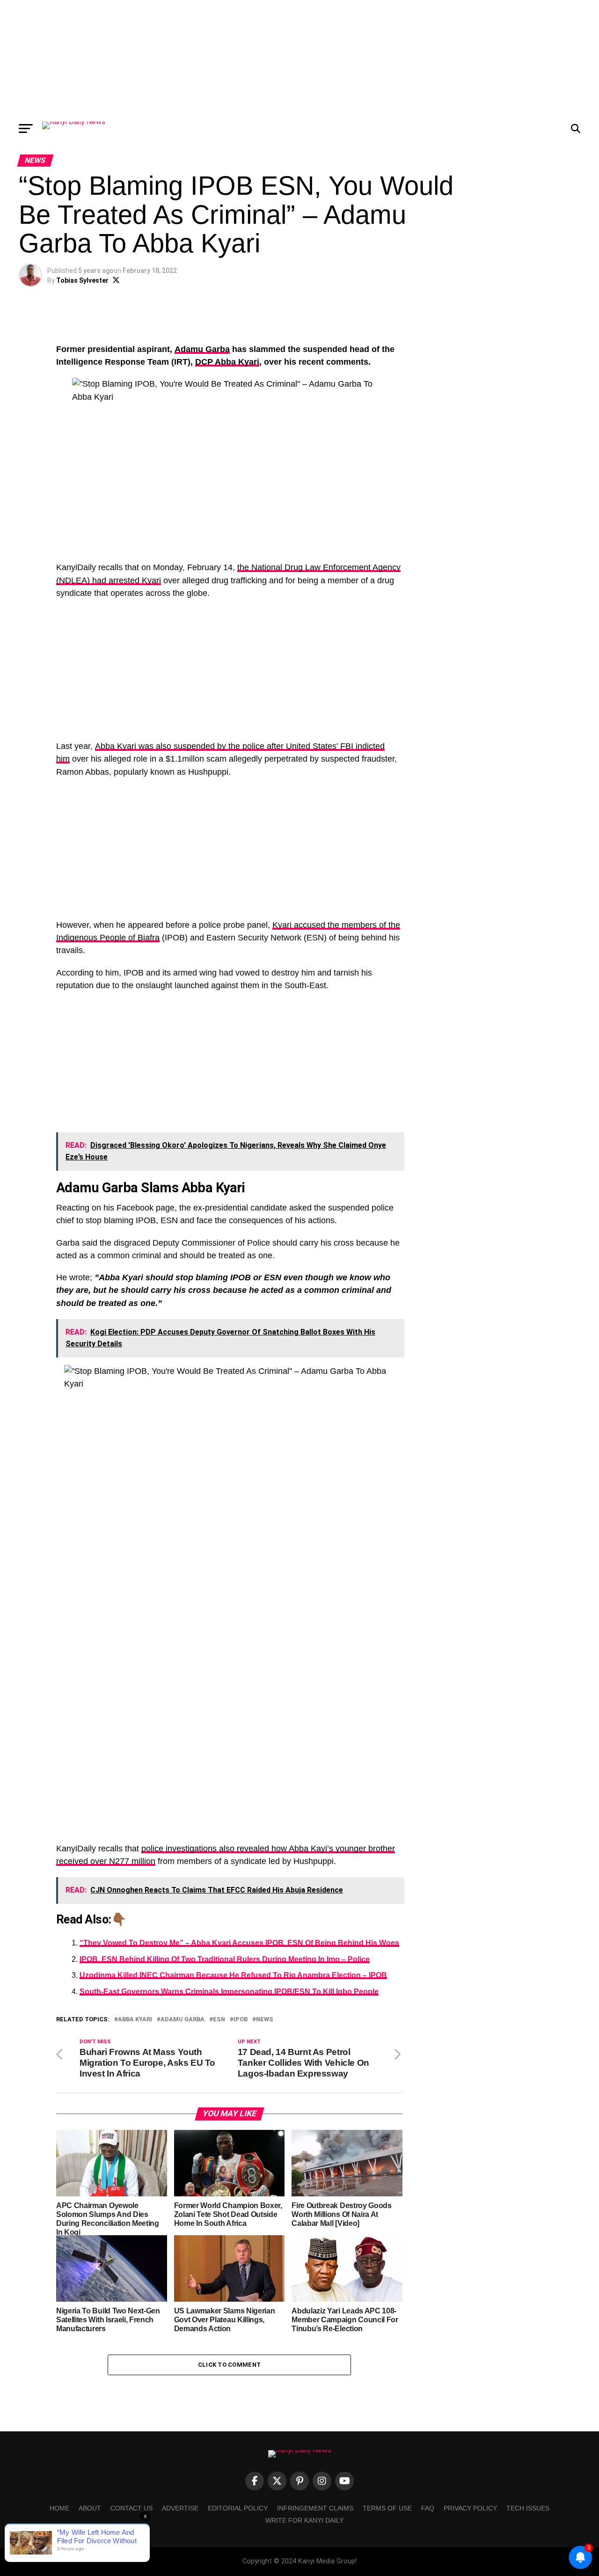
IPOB (241, 2020)
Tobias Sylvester (82, 280)
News (265, 2020)
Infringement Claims (315, 2508)
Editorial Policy (238, 2508)
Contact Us (131, 2508)
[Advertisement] (299, 59)
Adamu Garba (202, 349)
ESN (219, 2020)
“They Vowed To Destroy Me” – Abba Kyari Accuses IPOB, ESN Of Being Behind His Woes (239, 1943)
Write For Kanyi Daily (304, 2520)
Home (59, 2508)
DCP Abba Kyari (227, 362)
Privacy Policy (470, 2508)
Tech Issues (528, 2508)
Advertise (180, 2508)
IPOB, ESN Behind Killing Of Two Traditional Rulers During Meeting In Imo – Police (225, 1959)
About (90, 2508)
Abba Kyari (135, 2020)
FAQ (428, 2508)
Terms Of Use (387, 2508)
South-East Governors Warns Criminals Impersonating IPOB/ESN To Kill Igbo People (229, 1992)
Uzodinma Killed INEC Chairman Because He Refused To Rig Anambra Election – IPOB (233, 1975)
